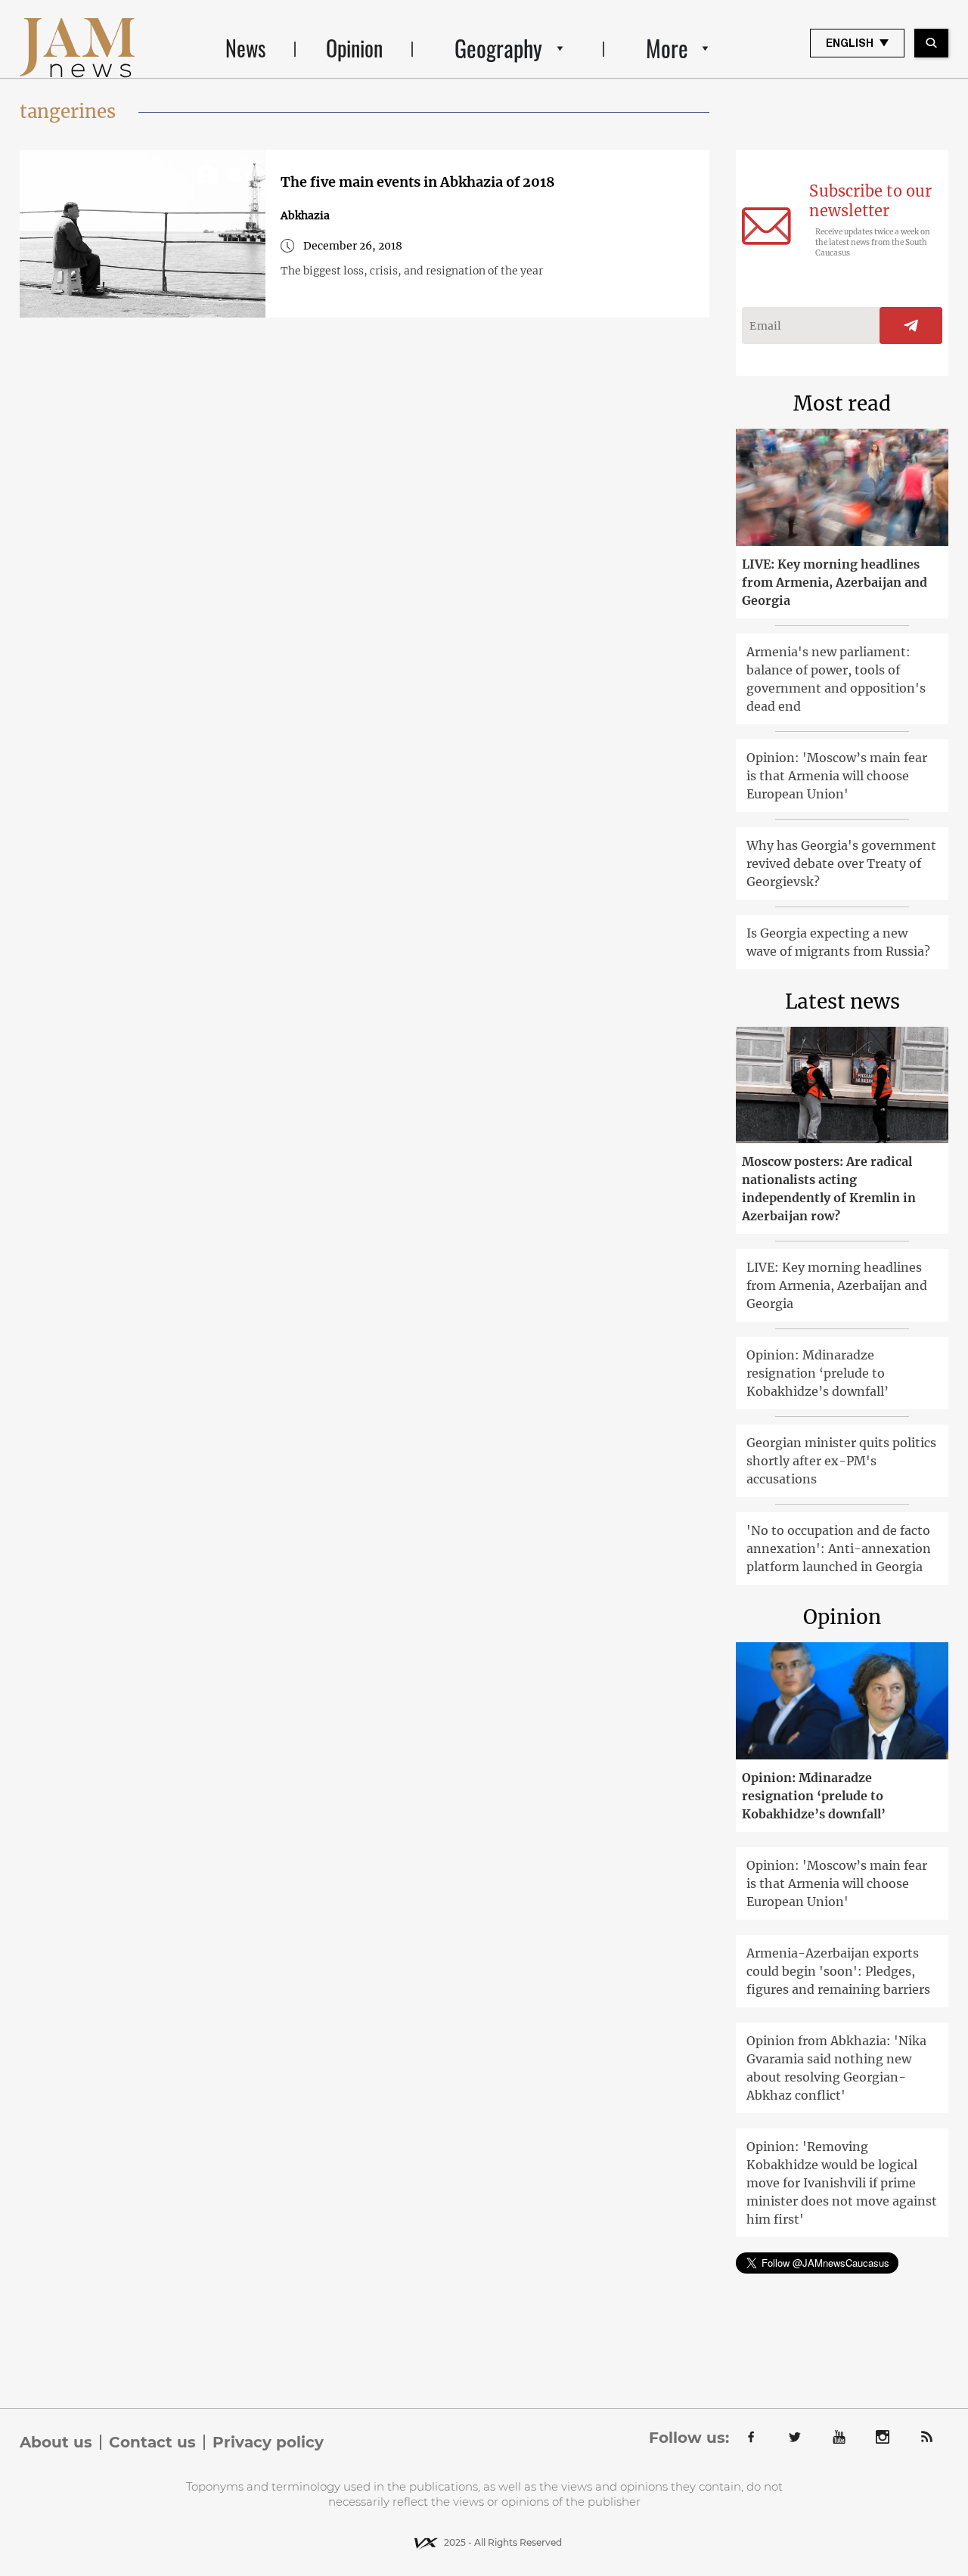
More (667, 48)
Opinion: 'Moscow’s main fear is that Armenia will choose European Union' (837, 776)
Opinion (354, 48)
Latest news (842, 1001)
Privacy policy (268, 2442)
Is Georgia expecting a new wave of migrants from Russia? (838, 942)
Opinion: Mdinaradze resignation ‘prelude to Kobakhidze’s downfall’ (818, 1373)
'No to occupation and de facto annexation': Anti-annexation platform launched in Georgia (839, 1548)
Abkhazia (305, 215)
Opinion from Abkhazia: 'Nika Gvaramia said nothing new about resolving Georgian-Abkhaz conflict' (836, 2068)
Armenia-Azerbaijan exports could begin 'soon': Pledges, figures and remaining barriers (838, 1971)
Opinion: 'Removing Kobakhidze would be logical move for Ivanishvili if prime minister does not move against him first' (842, 2183)
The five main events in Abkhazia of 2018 (418, 182)
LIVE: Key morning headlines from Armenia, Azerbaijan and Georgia (835, 582)
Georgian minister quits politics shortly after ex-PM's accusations (841, 1461)
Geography (498, 48)
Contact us (152, 2442)
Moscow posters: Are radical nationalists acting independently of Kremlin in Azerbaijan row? (829, 1189)
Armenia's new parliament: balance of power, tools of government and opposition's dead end (836, 679)
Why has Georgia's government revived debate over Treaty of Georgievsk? (841, 863)
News (245, 48)
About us (56, 2442)
